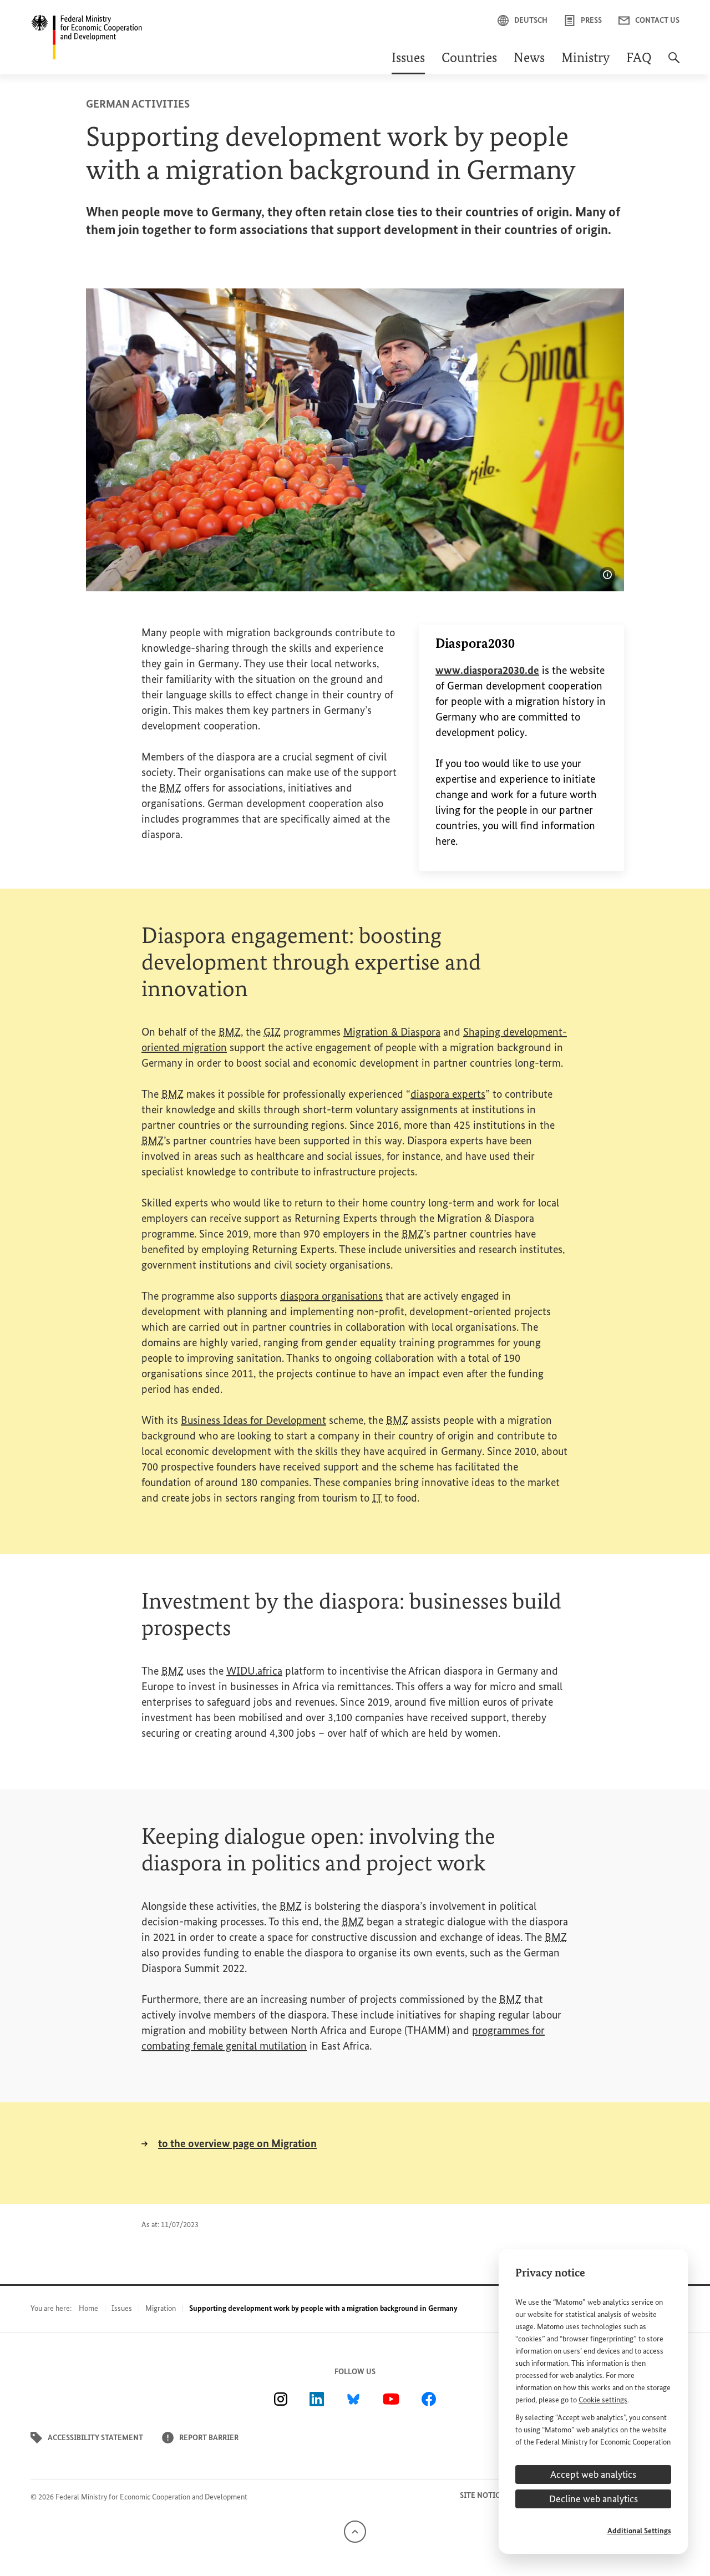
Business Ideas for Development (253, 1420)
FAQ (639, 59)
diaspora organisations (331, 1296)
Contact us (657, 20)
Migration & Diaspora (392, 1032)
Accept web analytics (593, 2474)
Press (591, 20)
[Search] (674, 63)
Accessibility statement (95, 2438)
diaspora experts (448, 1094)
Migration (161, 2308)
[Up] (355, 2531)
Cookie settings (603, 2400)
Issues (408, 59)
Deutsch (531, 20)
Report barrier (209, 2438)
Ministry (585, 59)
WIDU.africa (254, 1671)
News (529, 59)
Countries (469, 59)
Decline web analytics (594, 2499)
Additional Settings (639, 2531)
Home (88, 2308)
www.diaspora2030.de (487, 670)
